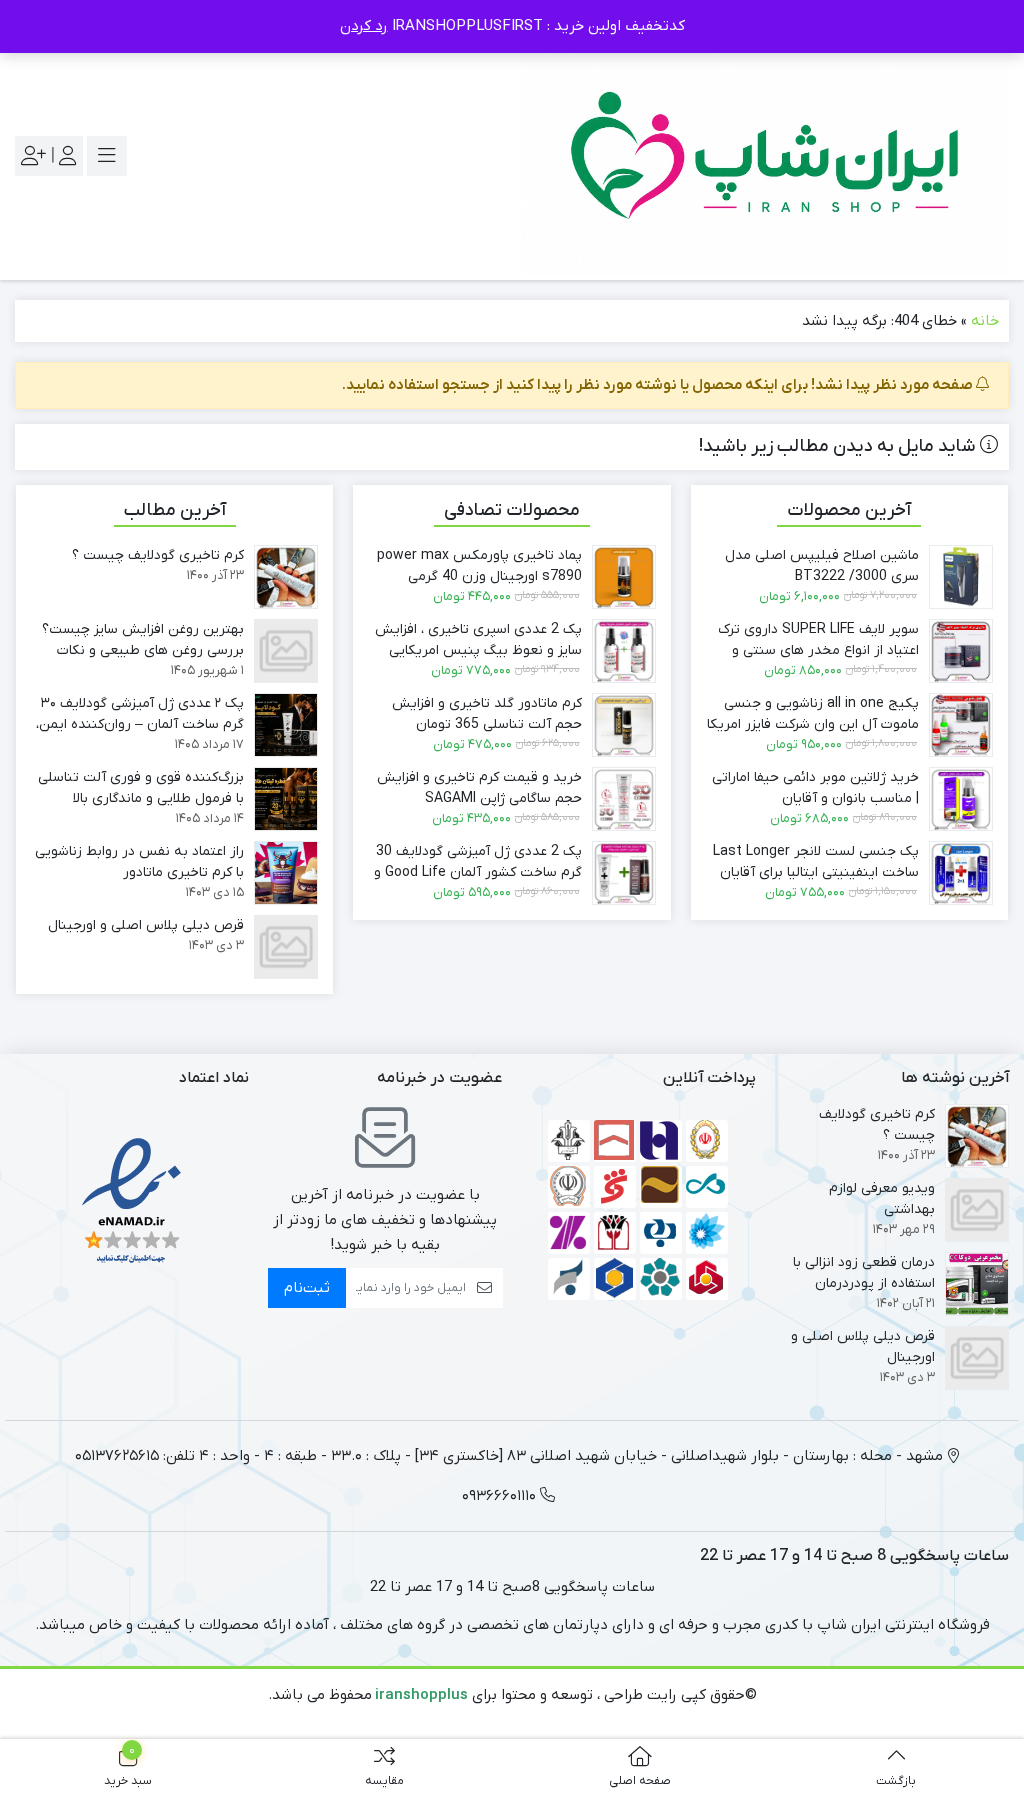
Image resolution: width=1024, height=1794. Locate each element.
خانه (985, 321)
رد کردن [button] (364, 26)
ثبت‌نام (307, 1288)
